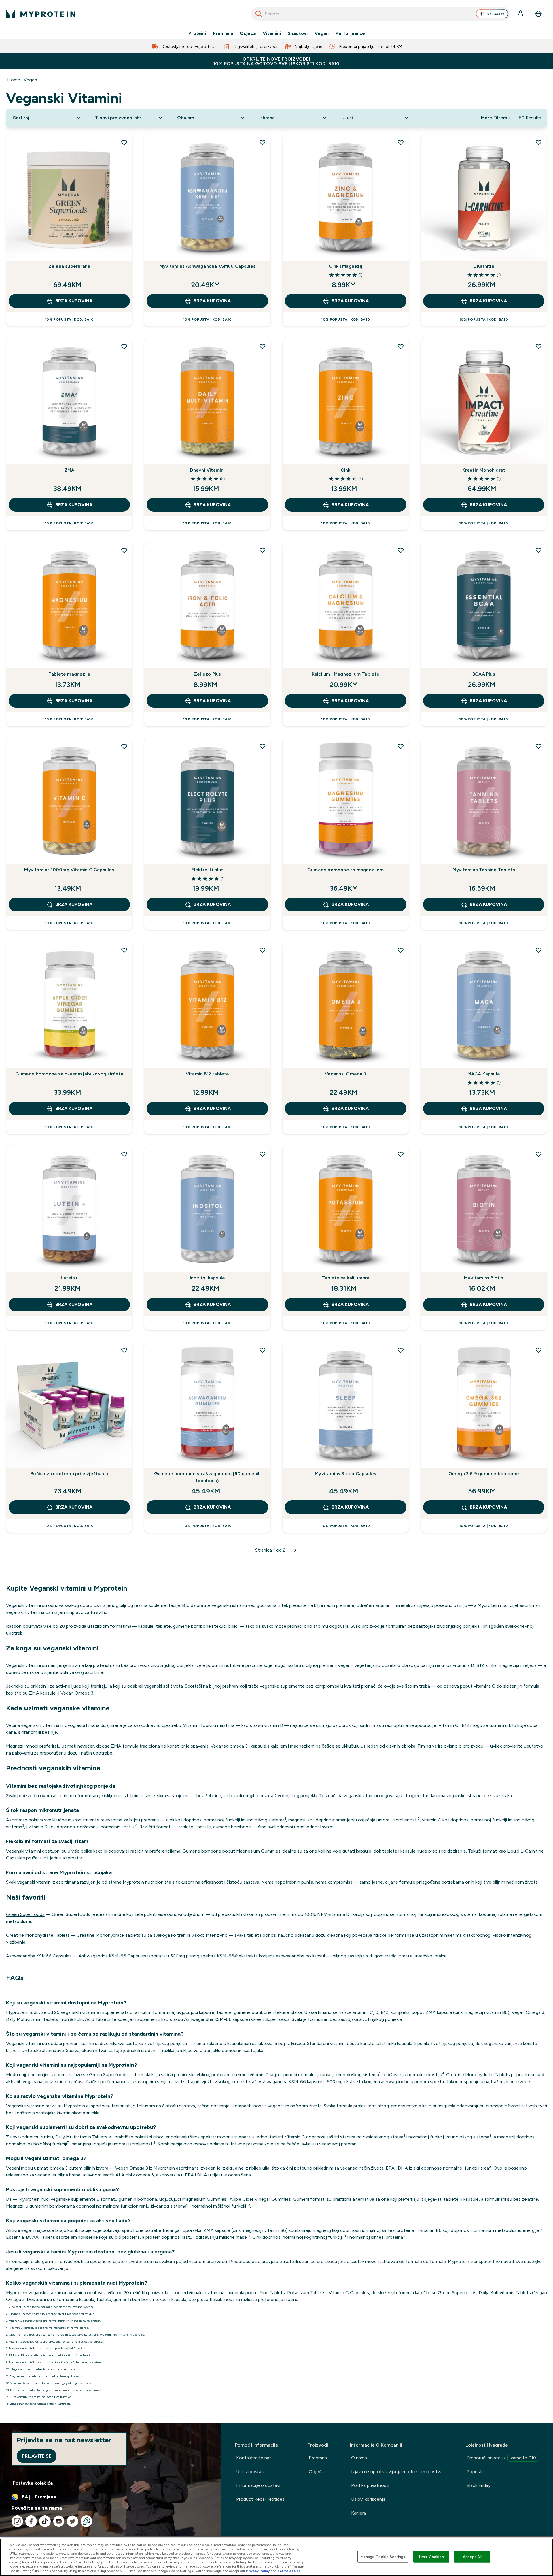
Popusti (475, 2472)
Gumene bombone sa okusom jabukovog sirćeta (69, 1074)
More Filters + (496, 118)
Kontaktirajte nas (254, 2458)
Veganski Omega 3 (346, 1074)
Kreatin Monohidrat (484, 470)
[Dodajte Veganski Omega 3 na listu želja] (401, 950)
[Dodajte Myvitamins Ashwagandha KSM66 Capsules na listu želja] (262, 142)
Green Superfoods (25, 1914)
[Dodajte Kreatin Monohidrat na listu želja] (539, 346)
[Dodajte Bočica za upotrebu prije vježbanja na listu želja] (124, 1350)
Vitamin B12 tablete (208, 1074)
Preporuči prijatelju (501, 2458)
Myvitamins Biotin (484, 1278)
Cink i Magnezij (346, 266)
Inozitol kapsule (207, 1278)
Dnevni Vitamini (208, 470)
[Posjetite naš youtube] (59, 2521)
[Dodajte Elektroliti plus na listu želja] (262, 746)
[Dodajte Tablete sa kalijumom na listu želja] (401, 1154)
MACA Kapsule (484, 1074)
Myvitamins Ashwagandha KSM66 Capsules (207, 266)
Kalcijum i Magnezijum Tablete (346, 674)
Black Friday (479, 2485)
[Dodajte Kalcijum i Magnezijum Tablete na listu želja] (401, 550)
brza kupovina (74, 301)
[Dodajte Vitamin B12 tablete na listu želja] (262, 950)
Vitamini (272, 33)
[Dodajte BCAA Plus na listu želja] (539, 550)
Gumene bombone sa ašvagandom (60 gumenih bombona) (208, 1477)
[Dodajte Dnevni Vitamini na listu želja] (262, 346)
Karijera (359, 2513)
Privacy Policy (258, 2571)
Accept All (472, 2557)
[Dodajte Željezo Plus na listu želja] (262, 550)
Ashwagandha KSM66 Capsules (39, 1956)
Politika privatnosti (370, 2485)
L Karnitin (484, 266)
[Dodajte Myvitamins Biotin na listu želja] (539, 1154)
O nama (359, 2458)
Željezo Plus (207, 674)
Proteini (197, 33)
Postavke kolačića (33, 2483)
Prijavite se (37, 2456)
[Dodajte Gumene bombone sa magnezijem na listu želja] (401, 746)
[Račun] (521, 14)
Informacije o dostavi (258, 2485)
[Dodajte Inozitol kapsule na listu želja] (262, 1154)
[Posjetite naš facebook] (31, 2521)
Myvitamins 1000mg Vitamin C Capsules (69, 870)
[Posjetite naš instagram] (17, 2521)
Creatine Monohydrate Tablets (38, 1935)
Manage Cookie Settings (383, 2557)
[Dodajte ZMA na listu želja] (124, 346)
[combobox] (381, 14)
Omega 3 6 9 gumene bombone (484, 1474)
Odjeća (248, 33)
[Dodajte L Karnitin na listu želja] (539, 142)
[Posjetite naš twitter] (73, 2521)
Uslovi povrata (251, 2472)
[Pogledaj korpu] (538, 14)
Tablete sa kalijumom (345, 1278)
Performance (350, 33)
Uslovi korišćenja (368, 2499)
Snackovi (298, 33)
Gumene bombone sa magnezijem (346, 870)
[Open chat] (86, 2521)
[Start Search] (259, 14)
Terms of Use (289, 2571)
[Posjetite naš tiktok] (45, 2521)
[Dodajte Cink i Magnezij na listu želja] (401, 142)
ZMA (69, 470)
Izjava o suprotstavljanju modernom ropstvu (397, 2472)
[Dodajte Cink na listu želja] (401, 346)
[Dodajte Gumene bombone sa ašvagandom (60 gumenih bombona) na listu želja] (262, 1350)
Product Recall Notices (260, 2499)
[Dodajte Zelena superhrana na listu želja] (124, 142)
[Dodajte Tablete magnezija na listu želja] (124, 550)
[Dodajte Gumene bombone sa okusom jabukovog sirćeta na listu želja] (124, 950)
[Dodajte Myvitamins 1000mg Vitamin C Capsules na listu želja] (124, 746)
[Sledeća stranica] (295, 1550)
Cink (346, 470)
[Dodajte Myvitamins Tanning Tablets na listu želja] (539, 746)
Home (14, 80)
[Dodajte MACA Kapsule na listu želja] (539, 950)
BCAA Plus (484, 674)
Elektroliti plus (208, 870)
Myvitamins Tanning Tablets (484, 870)
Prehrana (223, 33)
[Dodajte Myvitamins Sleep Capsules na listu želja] (401, 1350)
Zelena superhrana (69, 266)
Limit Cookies (431, 2557)
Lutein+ (69, 1278)
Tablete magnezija (69, 674)
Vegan (322, 33)
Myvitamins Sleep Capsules (345, 1474)
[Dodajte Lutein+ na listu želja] (124, 1154)
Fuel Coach (495, 14)
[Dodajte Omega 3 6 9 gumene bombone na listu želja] (539, 1350)
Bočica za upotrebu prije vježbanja (69, 1474)
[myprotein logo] (41, 14)
